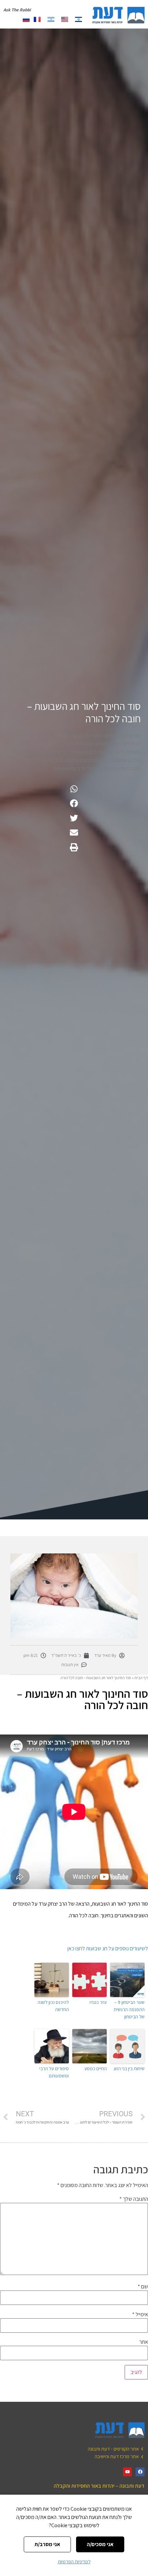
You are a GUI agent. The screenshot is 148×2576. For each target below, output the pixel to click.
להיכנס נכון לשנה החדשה (53, 2006)
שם (143, 2287)
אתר (144, 2342)
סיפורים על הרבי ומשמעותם (54, 2072)
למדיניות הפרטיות (74, 2562)
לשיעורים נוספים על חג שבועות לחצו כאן (108, 1948)
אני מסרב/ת (47, 2544)
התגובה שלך (134, 2199)
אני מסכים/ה (100, 2544)
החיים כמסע (96, 2068)
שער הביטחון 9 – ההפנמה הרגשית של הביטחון (129, 2009)
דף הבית (141, 1678)
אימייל (140, 2315)
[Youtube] (127, 2472)
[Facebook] (140, 2472)
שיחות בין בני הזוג (129, 2068)
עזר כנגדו (98, 2002)
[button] (74, 789)
